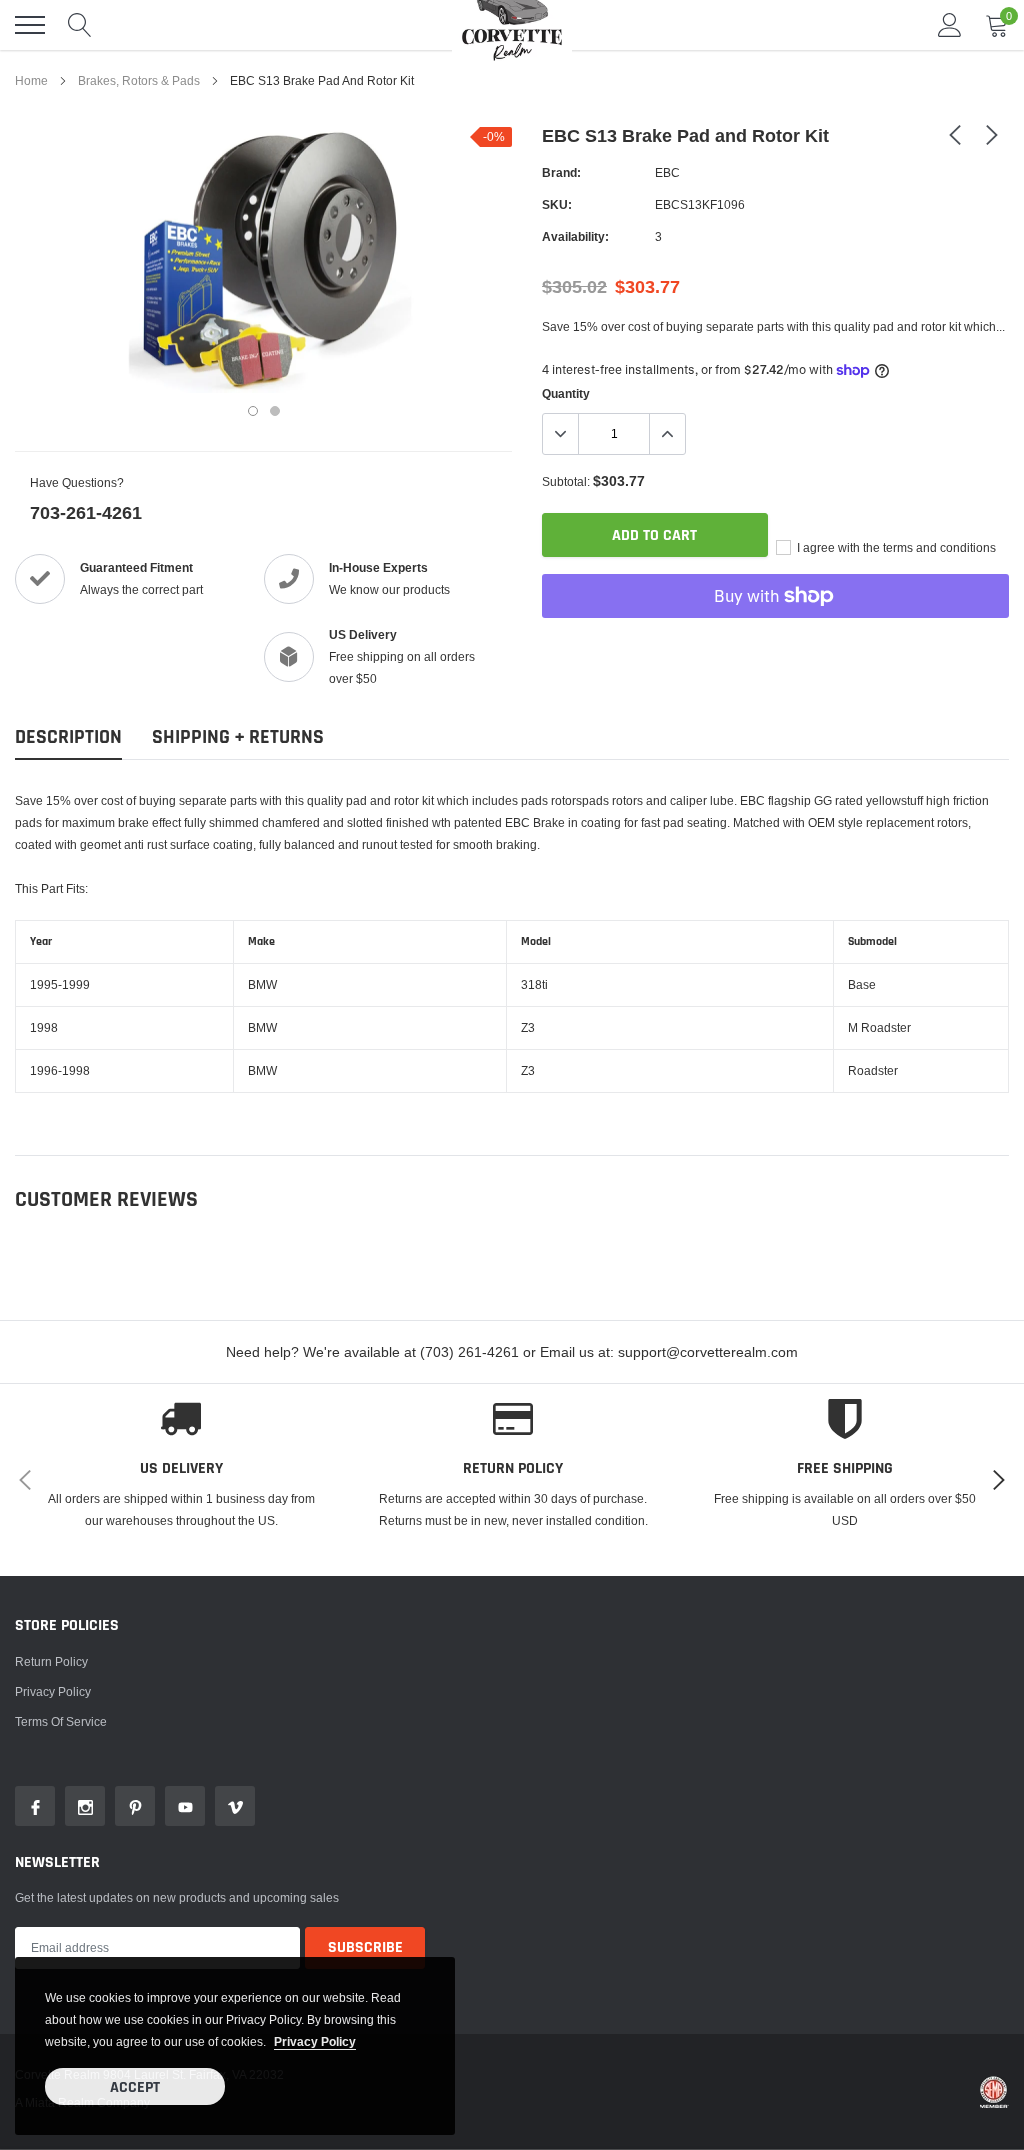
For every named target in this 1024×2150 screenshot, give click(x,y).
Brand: (561, 172)
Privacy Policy (53, 1691)
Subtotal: (566, 481)
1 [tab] (253, 411)
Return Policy (51, 1661)
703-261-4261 (86, 512)
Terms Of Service (61, 1721)
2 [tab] (275, 411)
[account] (950, 24)
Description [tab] (68, 737)
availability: (575, 236)
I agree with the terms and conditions (895, 547)
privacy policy (315, 2041)
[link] (955, 134)
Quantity (566, 393)
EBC (667, 172)
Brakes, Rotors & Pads (139, 80)
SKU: (557, 204)
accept (135, 2087)
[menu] (30, 25)
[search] (80, 25)
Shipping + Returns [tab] (238, 737)
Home (31, 80)
